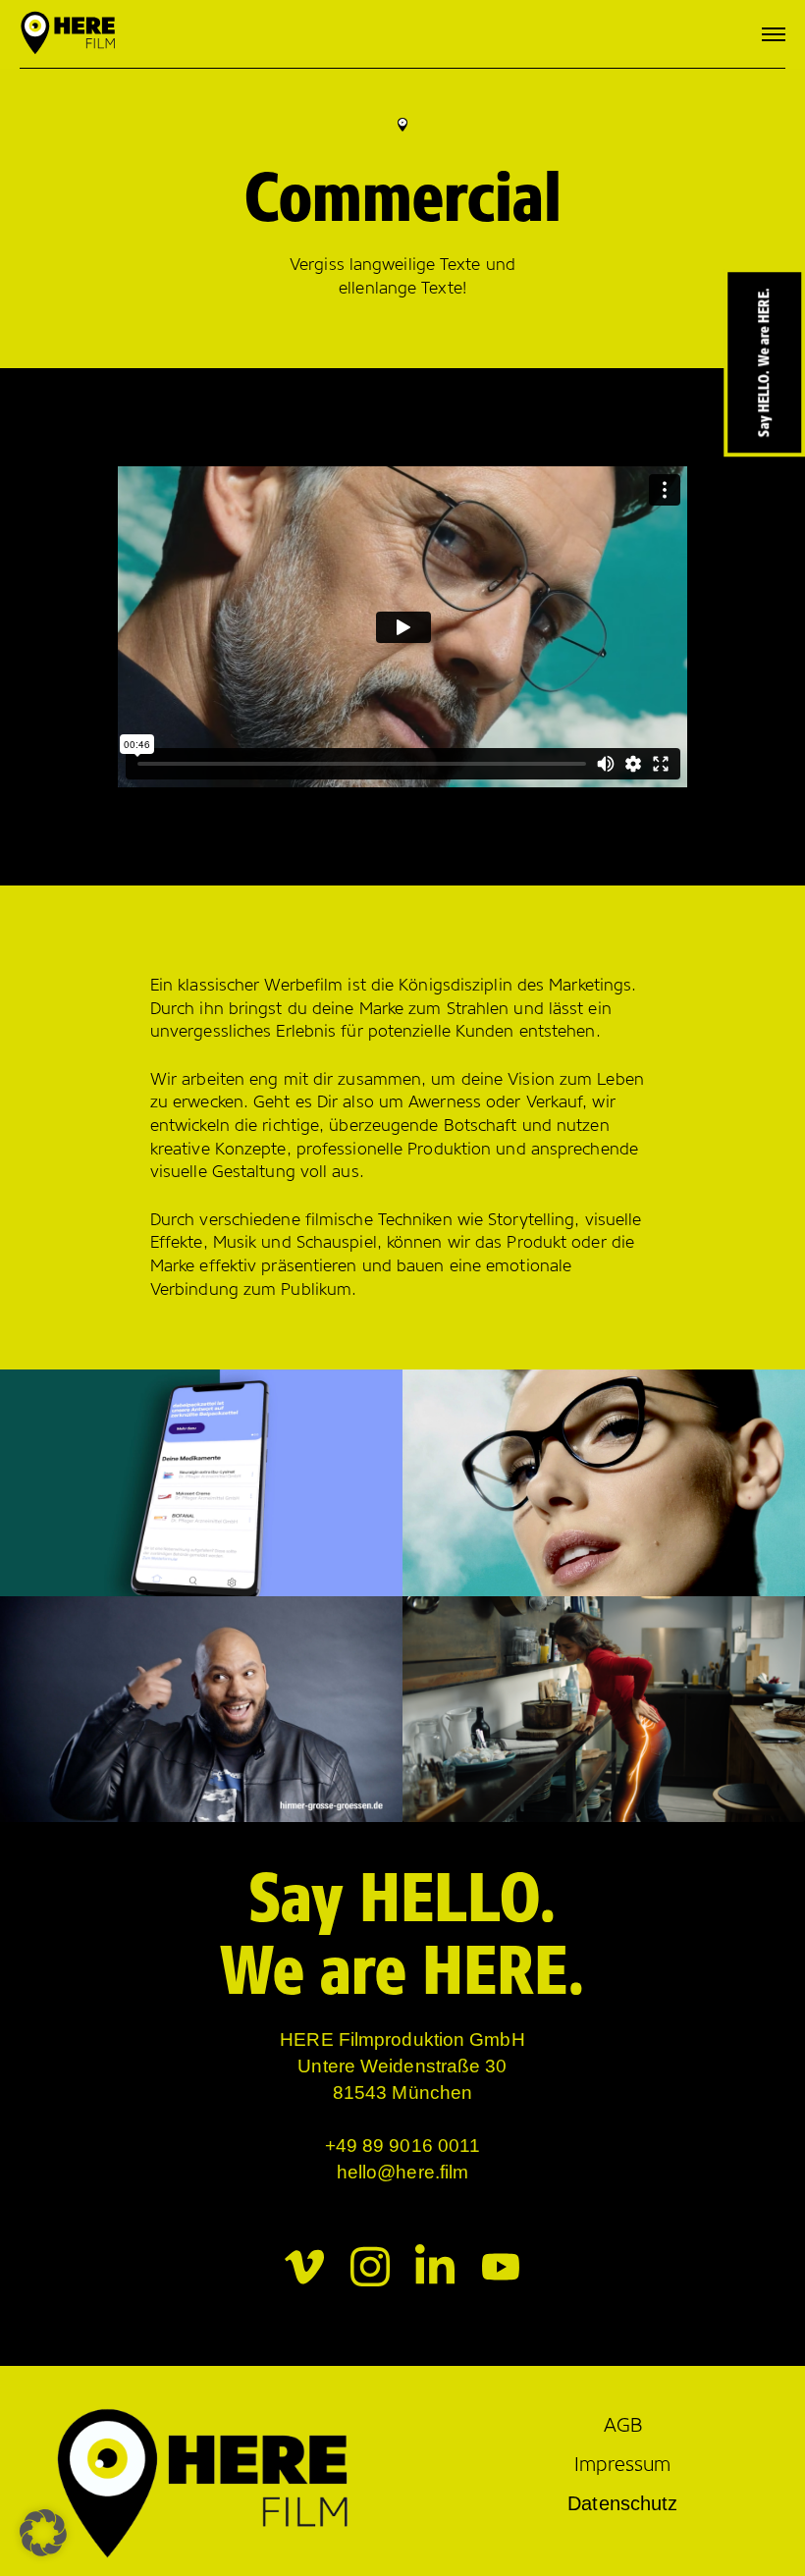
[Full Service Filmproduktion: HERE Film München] (69, 33)
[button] (43, 2533)
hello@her (380, 2172)
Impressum (622, 2464)
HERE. (504, 1970)
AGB (623, 2425)
